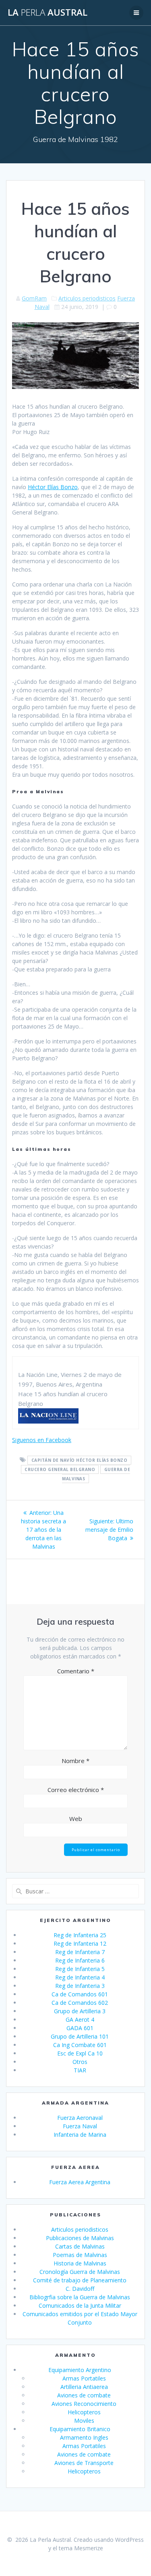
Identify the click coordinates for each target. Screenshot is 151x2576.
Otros (80, 2062)
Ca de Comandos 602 (80, 2003)
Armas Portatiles (84, 2378)
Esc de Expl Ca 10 (80, 2053)
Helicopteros (84, 2412)
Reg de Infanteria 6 (80, 1960)
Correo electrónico (76, 1790)
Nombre (75, 1761)
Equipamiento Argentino (80, 2370)
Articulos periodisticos (87, 298)
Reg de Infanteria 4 (80, 1977)
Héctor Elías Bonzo (53, 487)
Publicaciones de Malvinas (80, 2238)
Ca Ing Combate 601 (80, 2045)
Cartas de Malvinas (80, 2246)
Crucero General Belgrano (60, 1469)
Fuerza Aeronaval (80, 2118)
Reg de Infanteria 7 (80, 1952)
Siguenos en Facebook (42, 1440)
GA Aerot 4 (80, 2019)
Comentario (76, 1671)
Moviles (84, 2421)
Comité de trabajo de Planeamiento (80, 2280)
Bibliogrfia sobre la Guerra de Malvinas (80, 2297)
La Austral (48, 12)
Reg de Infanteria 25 (80, 1935)
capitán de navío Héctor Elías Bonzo (80, 1460)
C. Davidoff (80, 2289)
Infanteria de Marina (80, 2135)
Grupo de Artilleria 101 (80, 2036)
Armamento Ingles (84, 2437)
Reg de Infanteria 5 (80, 1969)
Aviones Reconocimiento (84, 2404)
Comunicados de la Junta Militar (80, 2305)
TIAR (80, 2070)
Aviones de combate (84, 2395)
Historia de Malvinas (80, 2263)
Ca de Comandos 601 (80, 1994)
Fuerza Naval (80, 2126)
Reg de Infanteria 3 (80, 1986)
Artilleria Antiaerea (84, 2387)
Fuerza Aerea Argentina (80, 2182)
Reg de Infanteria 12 (80, 1943)
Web (76, 1819)
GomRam (34, 298)
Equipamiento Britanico (80, 2429)
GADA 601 (80, 2028)
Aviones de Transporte (84, 2463)
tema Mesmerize (81, 2548)
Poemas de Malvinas (80, 2255)
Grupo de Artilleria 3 (80, 2011)
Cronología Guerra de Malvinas (80, 2272)
